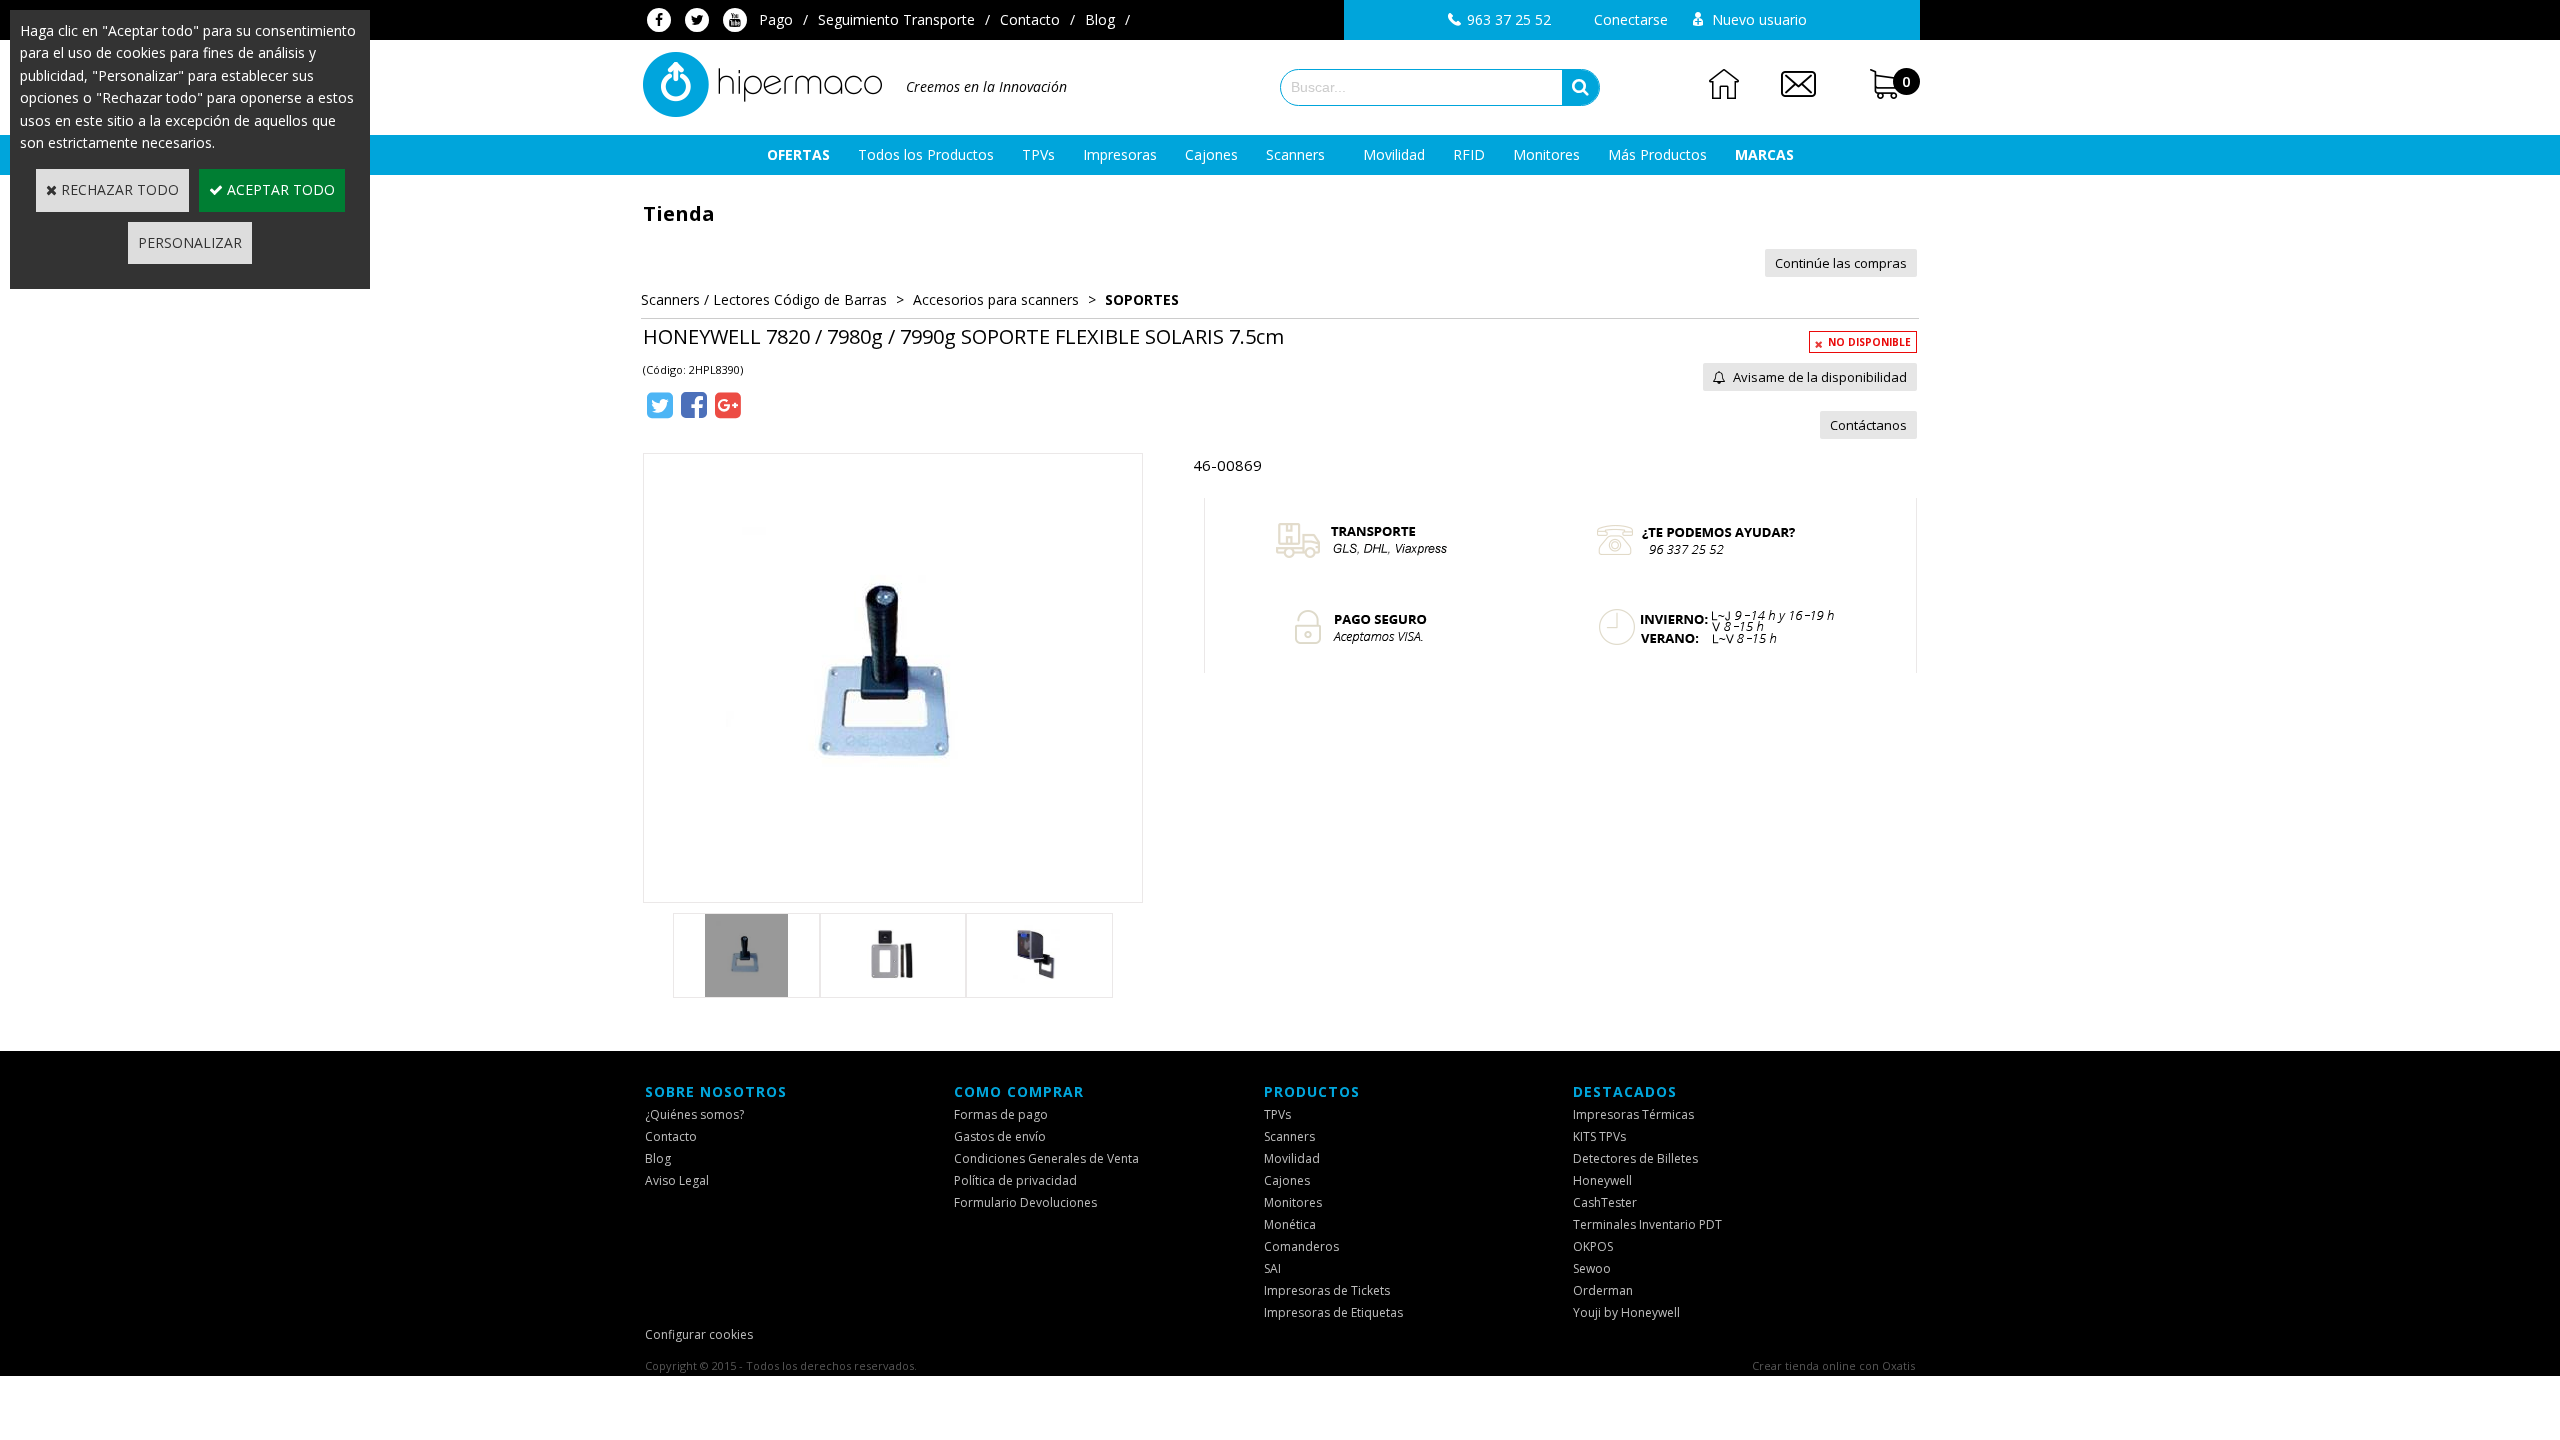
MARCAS (1764, 154)
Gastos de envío (1000, 1136)
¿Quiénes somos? (694, 1114)
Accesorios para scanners (996, 299)
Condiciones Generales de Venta (1046, 1158)
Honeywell (1602, 1180)
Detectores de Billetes (1635, 1158)
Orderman (1603, 1290)
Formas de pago (1001, 1114)
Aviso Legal (677, 1180)
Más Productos (1657, 154)
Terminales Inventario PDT (1647, 1224)
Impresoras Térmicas (1633, 1114)
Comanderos (1301, 1246)
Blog (1100, 19)
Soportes (1142, 299)
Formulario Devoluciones (1025, 1202)
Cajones (1211, 154)
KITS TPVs (1599, 1136)
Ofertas (798, 154)
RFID (1469, 154)
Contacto (1030, 19)
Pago (776, 19)
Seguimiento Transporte (896, 19)
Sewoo (1592, 1268)
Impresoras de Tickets (1327, 1290)
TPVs (1038, 154)
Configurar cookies (699, 1334)
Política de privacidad (1015, 1180)
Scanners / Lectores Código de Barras (764, 299)
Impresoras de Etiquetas (1333, 1312)
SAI (1272, 1268)
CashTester (1605, 1202)
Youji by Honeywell (1626, 1312)
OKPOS (1593, 1246)
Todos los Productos (926, 154)
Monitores (1546, 154)
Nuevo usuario (1759, 19)
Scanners (1295, 154)
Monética (1290, 1224)
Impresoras (1120, 154)
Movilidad (1394, 154)
